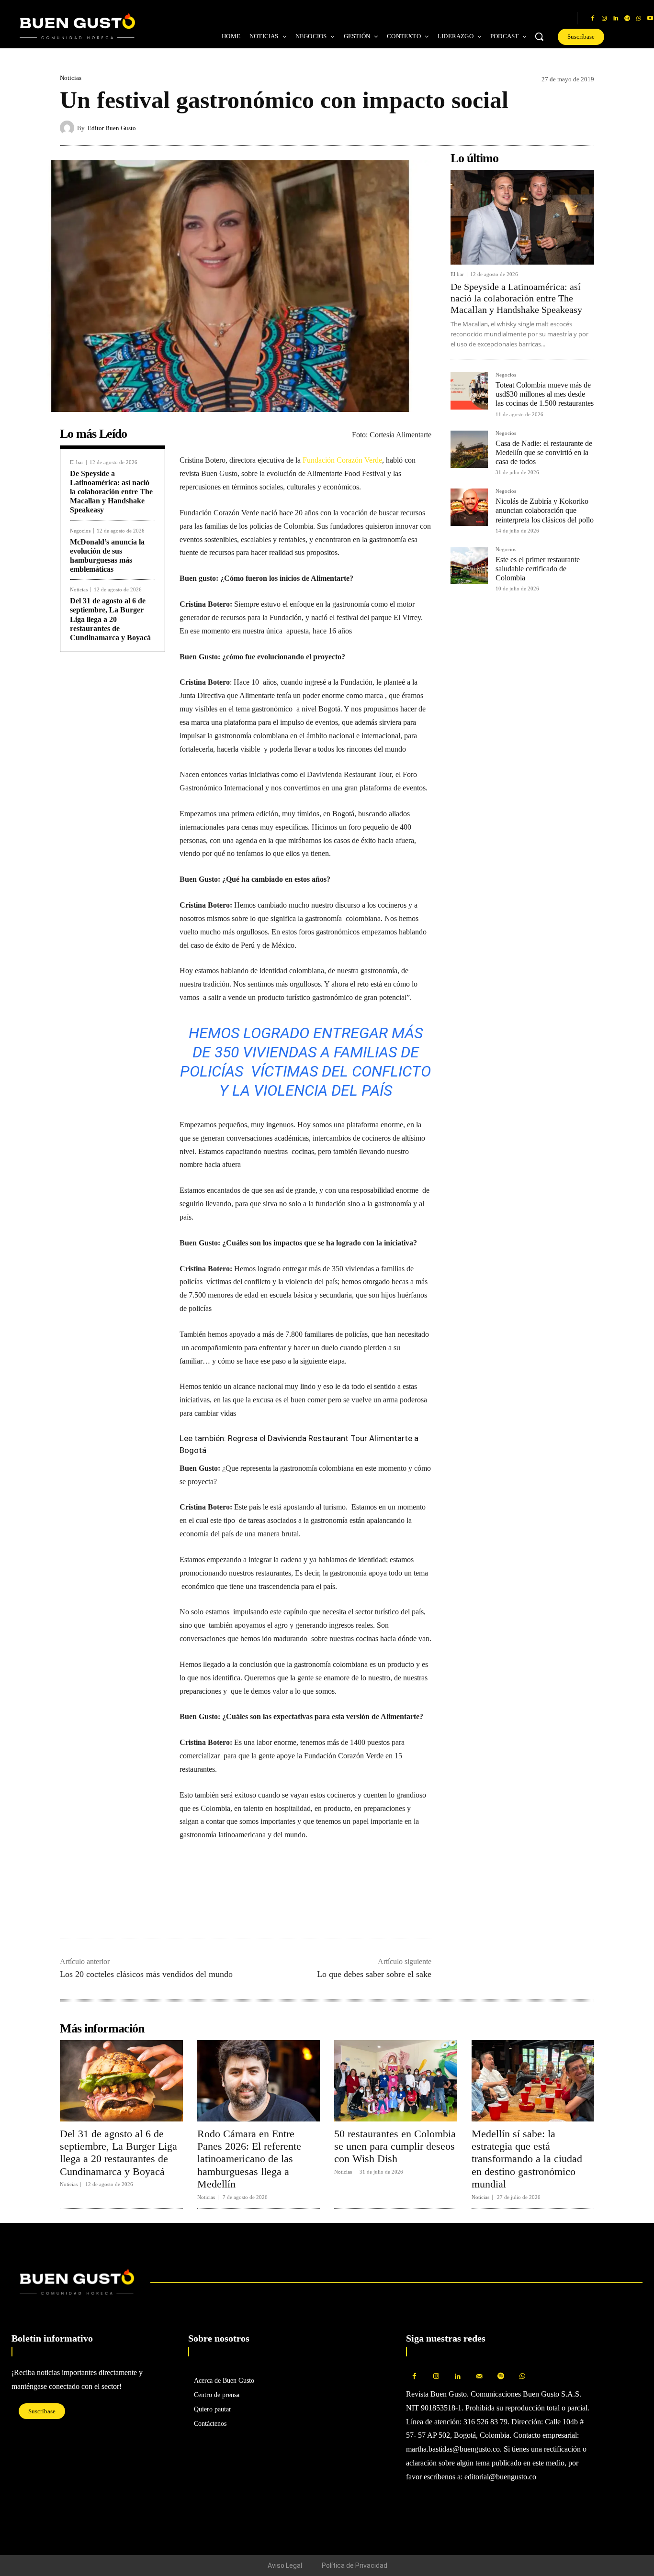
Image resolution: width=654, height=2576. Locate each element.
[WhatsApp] (639, 19)
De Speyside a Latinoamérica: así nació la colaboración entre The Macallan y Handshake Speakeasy (111, 492)
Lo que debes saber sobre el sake (374, 1974)
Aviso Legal (285, 2565)
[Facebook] (593, 19)
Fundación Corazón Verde (341, 460)
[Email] (255, 1907)
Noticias (71, 78)
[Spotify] (627, 19)
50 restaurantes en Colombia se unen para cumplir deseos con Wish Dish (395, 2146)
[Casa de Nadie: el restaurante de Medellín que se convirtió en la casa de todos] (469, 449)
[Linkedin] (616, 19)
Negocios (80, 531)
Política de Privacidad (355, 2565)
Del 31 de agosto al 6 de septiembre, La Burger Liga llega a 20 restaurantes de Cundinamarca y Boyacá (110, 619)
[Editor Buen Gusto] (68, 128)
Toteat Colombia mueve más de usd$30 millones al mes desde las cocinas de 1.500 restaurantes (545, 394)
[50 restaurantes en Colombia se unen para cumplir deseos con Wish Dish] (396, 2081)
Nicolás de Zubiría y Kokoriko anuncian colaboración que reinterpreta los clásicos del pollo (545, 510)
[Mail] (479, 2377)
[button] (539, 36)
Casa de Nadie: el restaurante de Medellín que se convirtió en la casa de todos (544, 452)
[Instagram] (604, 19)
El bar (77, 462)
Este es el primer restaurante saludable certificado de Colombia (538, 569)
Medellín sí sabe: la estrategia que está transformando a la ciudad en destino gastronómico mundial (527, 2159)
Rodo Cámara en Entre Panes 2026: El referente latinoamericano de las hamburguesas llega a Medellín (249, 2159)
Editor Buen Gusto (112, 128)
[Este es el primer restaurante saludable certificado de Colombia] (469, 566)
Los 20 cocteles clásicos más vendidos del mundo (146, 1974)
